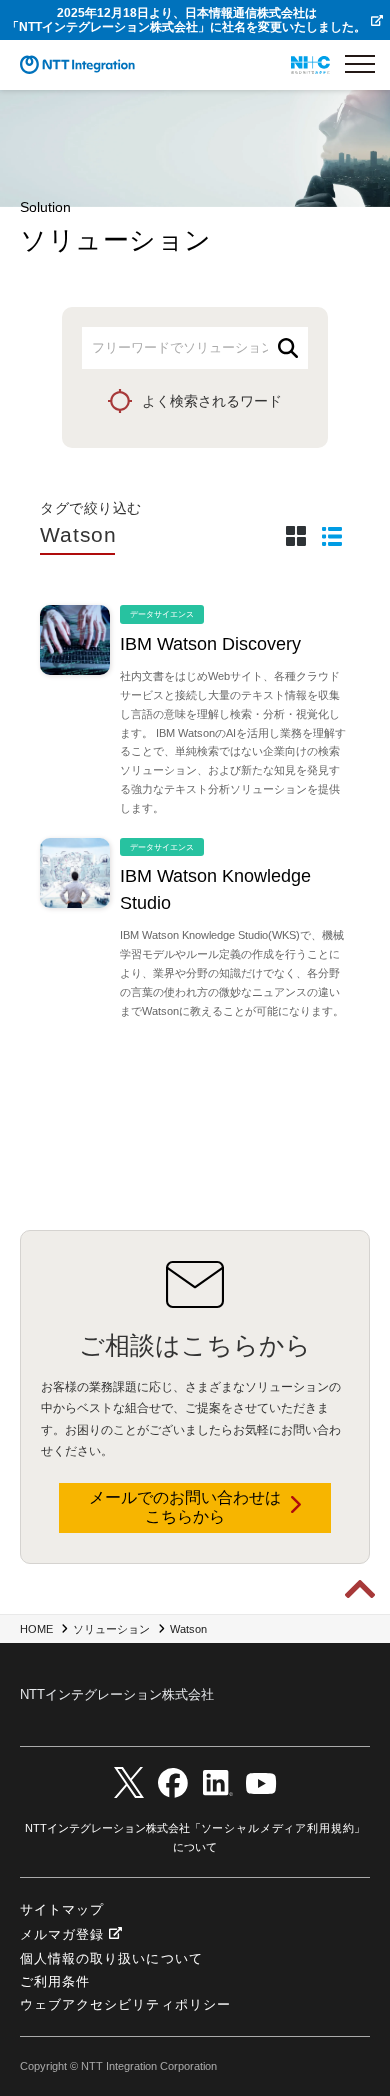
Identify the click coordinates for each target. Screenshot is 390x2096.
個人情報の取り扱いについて (111, 1958)
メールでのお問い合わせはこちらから (185, 1507)
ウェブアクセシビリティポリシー (125, 2004)
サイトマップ (62, 1909)
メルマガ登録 (62, 1934)
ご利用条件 (55, 1981)
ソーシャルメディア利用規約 (278, 1828)
